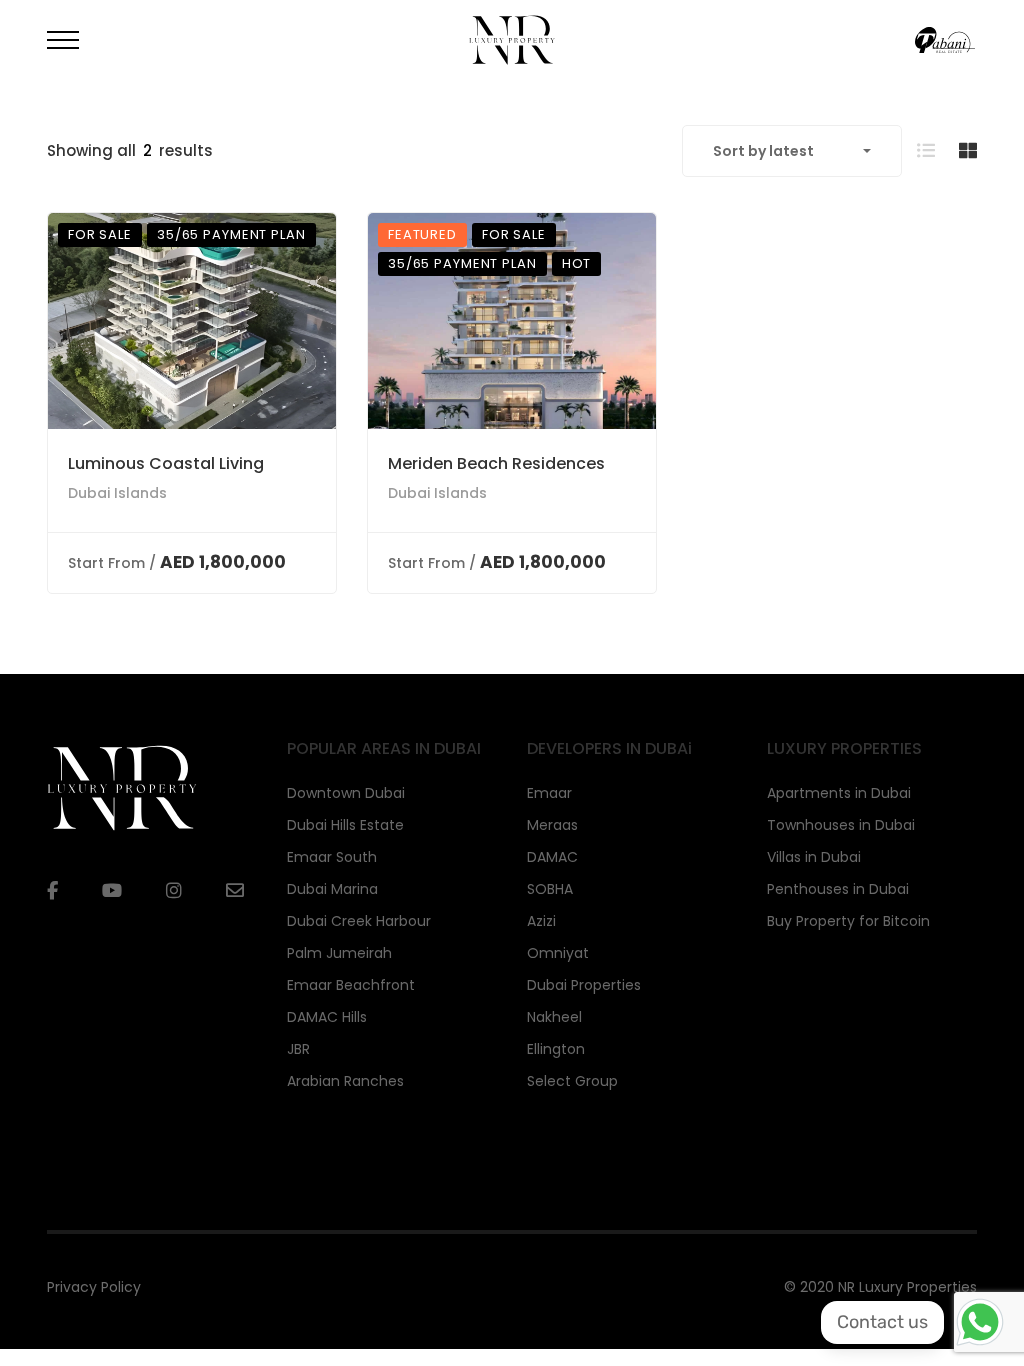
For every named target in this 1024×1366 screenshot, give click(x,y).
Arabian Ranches (345, 1081)
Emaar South (332, 857)
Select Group (572, 1081)
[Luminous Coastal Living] (192, 321)
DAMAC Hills (327, 1017)
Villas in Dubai (814, 857)
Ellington (556, 1049)
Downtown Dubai (346, 793)
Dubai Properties (584, 985)
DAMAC (552, 857)
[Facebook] (52, 891)
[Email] (235, 890)
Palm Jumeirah (339, 953)
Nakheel (554, 1017)
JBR (298, 1049)
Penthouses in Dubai (838, 889)
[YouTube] (112, 891)
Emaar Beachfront (351, 985)
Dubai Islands (117, 493)
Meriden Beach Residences (496, 463)
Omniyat (558, 953)
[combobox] (792, 151)
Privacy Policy (94, 1287)
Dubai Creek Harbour (359, 921)
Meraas (552, 825)
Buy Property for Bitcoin (848, 921)
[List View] (926, 150)
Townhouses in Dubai (841, 825)
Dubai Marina (332, 889)
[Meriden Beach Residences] (512, 321)
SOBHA (550, 889)
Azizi (541, 921)
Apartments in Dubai (839, 793)
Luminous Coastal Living (166, 463)
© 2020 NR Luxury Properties (880, 1287)
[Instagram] (174, 891)
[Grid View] (968, 150)
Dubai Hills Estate (345, 825)
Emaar (549, 793)
